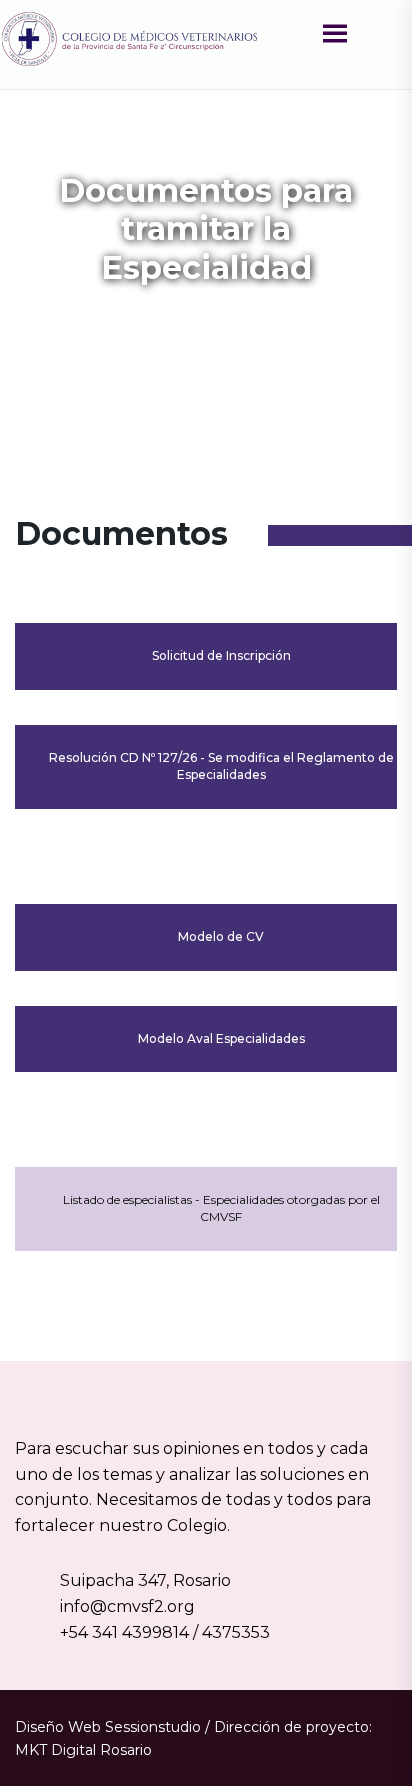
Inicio (83, 319)
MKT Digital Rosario (83, 1750)
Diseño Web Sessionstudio (108, 1727)
